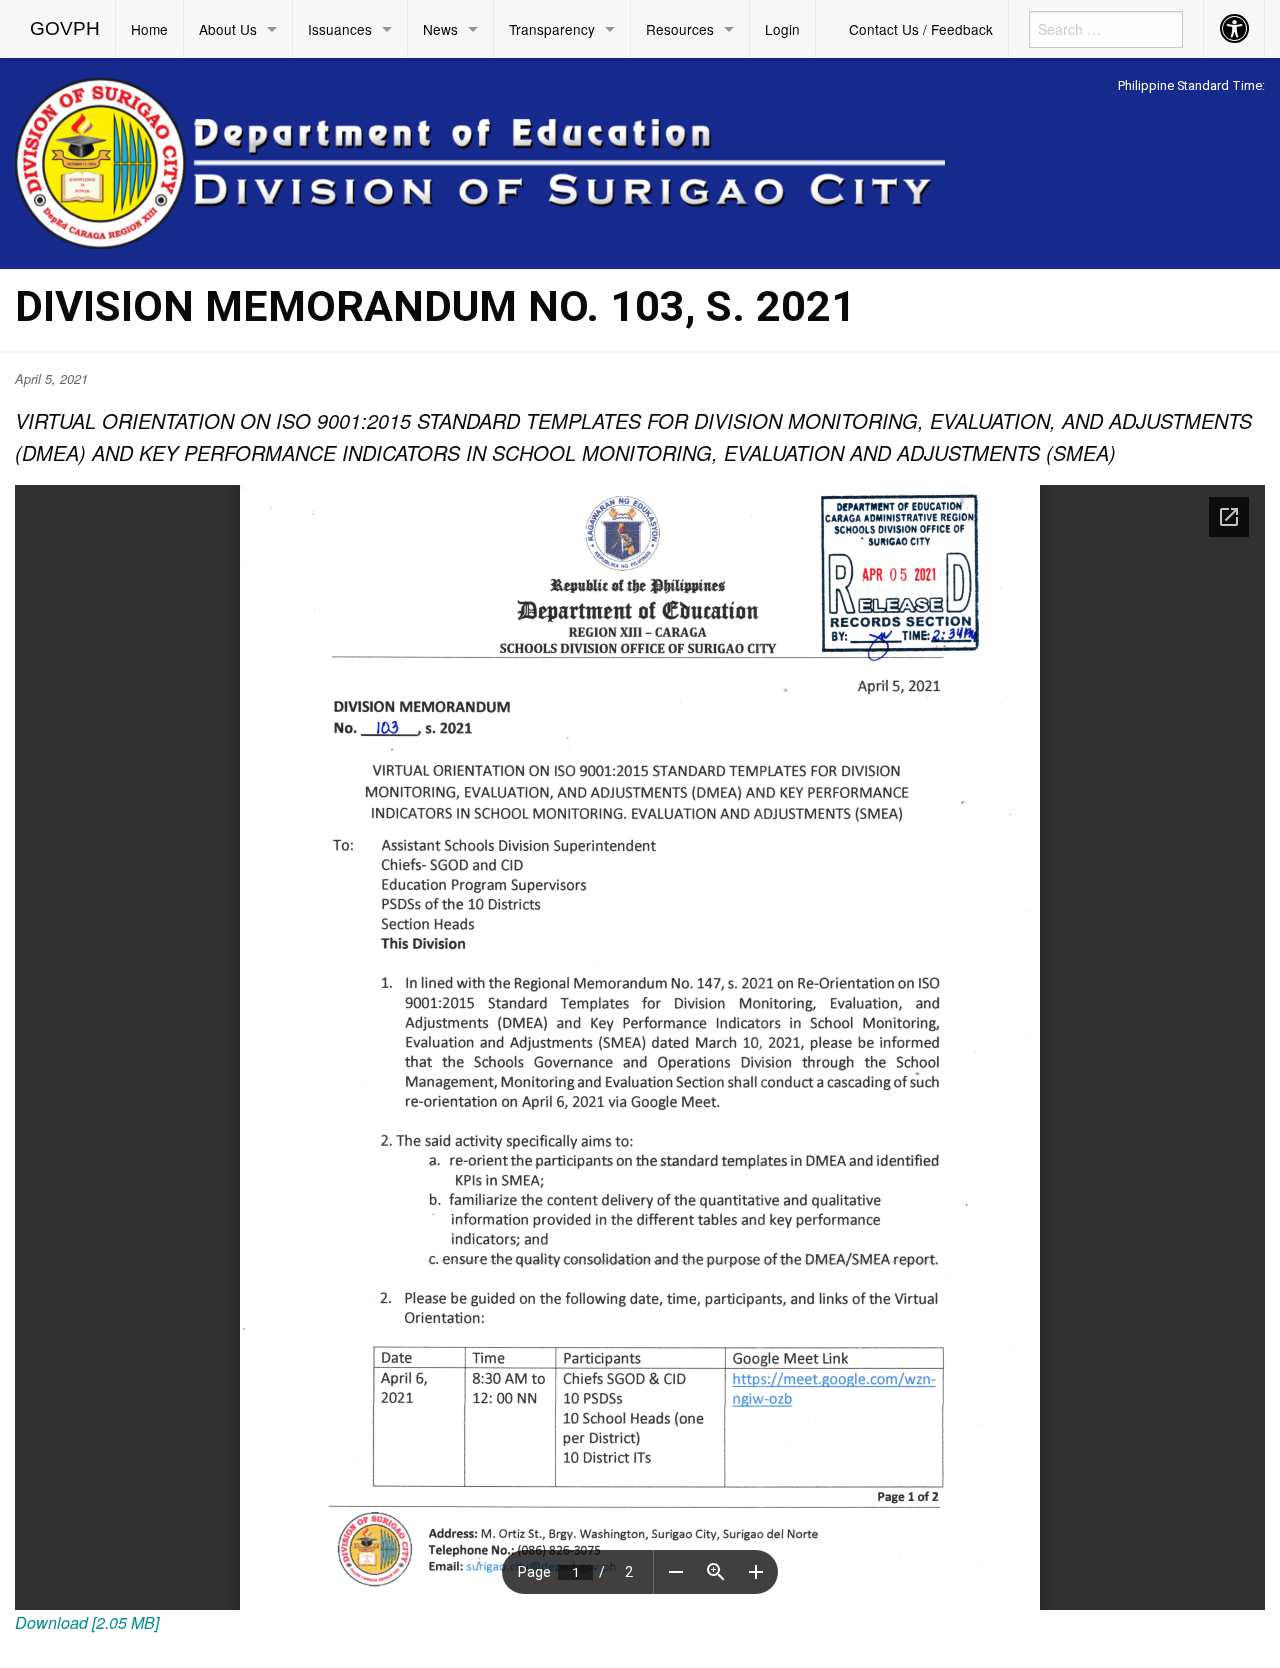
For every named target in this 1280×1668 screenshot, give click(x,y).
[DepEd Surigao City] (480, 160)
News (440, 29)
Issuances (340, 29)
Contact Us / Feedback (921, 29)
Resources (680, 29)
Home (149, 29)
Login (782, 29)
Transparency (552, 29)
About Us (228, 29)
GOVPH (65, 28)
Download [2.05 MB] (87, 1622)
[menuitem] (65, 29)
